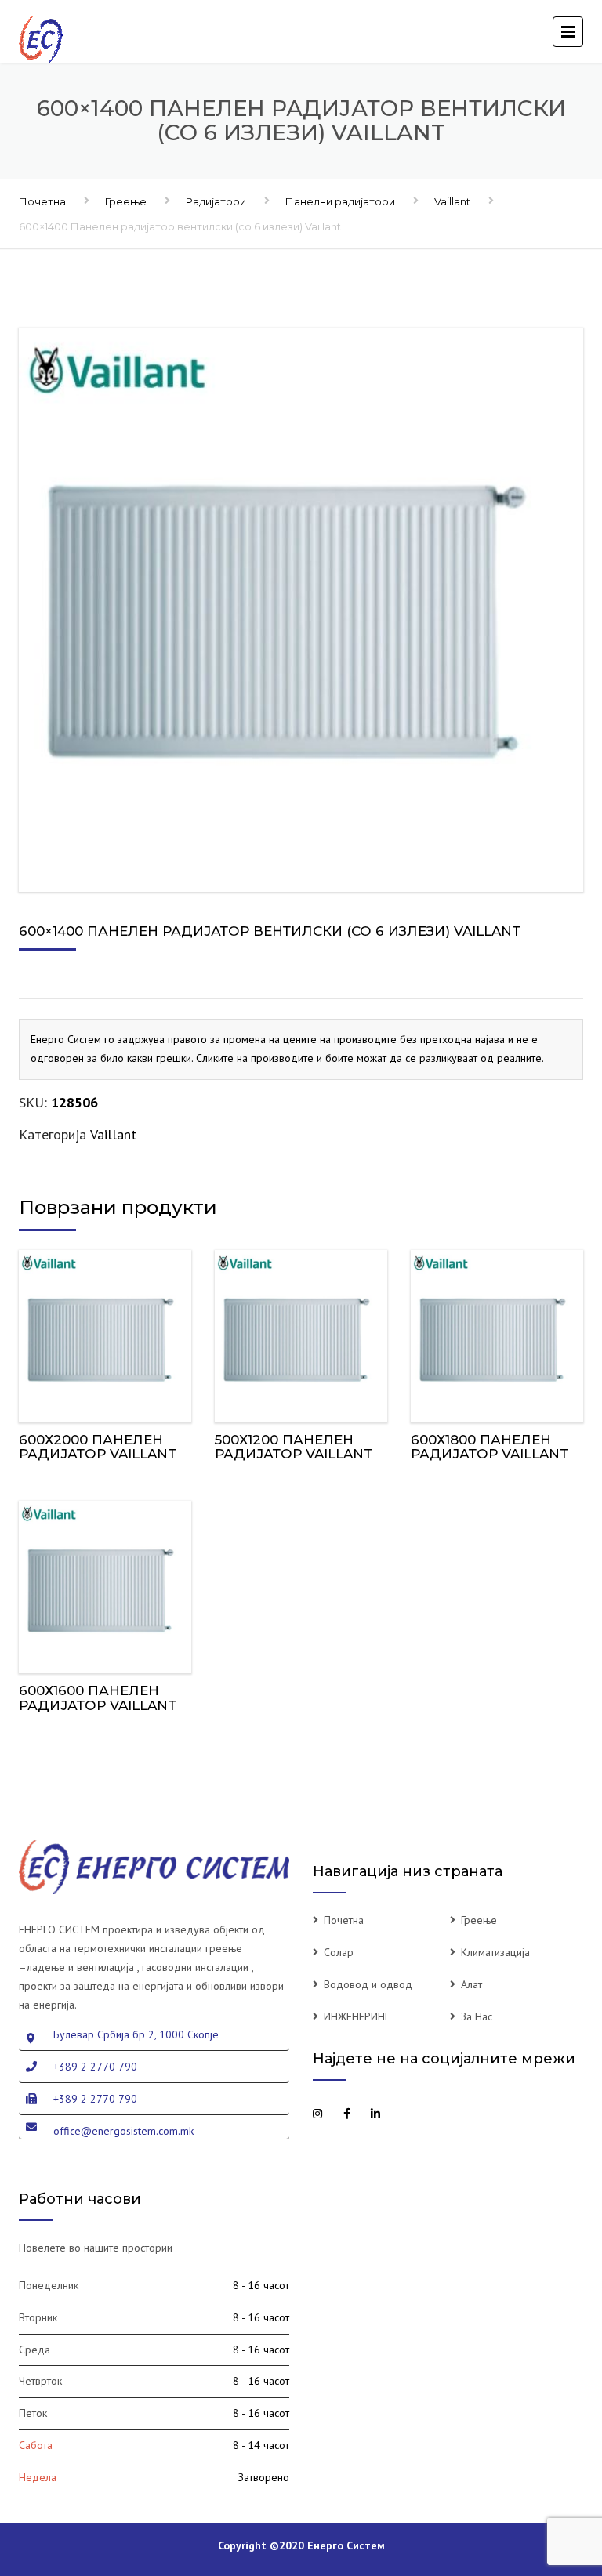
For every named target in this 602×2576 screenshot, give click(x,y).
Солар (339, 1952)
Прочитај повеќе (107, 1333)
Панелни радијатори (340, 201)
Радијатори (216, 201)
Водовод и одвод (368, 1984)
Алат (471, 1984)
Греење (126, 201)
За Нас (477, 2016)
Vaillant (452, 201)
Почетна (42, 201)
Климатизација (495, 1952)
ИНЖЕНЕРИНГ (357, 2016)
